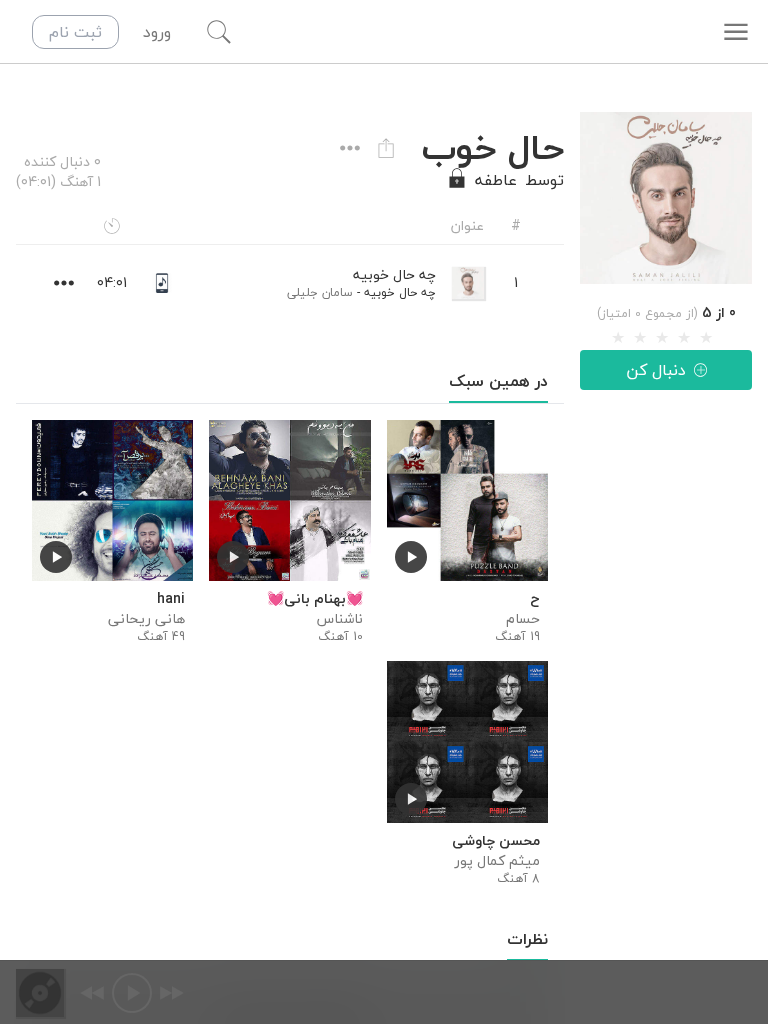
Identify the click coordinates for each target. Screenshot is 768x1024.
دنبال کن (656, 370)
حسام (523, 619)
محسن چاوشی (496, 841)
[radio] (618, 338)
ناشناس (339, 619)
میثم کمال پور (497, 861)
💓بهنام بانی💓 (314, 599)
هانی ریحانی (146, 619)
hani (171, 599)
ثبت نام (75, 32)
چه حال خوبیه (400, 292)
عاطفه (496, 180)
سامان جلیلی (320, 292)
